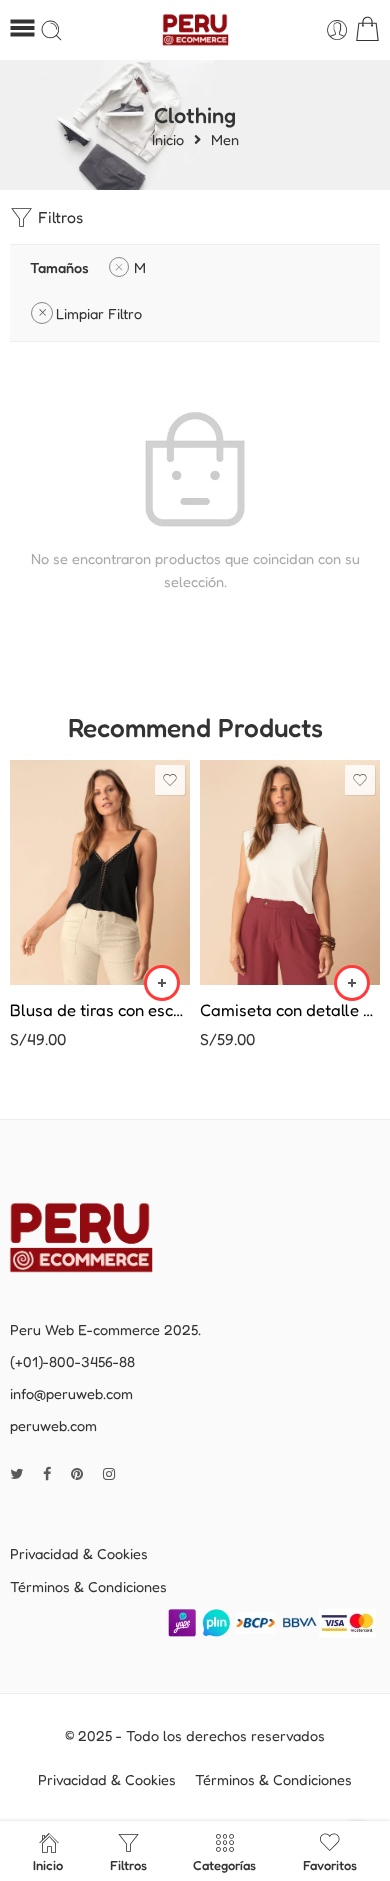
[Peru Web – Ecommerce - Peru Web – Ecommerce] (195, 30)
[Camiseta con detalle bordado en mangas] (290, 872)
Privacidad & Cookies (79, 1553)
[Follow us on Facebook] (47, 1473)
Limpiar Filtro (99, 313)
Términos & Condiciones (88, 1586)
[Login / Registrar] (337, 30)
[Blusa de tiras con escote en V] (100, 872)
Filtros (58, 217)
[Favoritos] (170, 780)
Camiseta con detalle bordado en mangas (290, 1010)
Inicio (168, 140)
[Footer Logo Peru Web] (95, 1235)
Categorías (224, 1865)
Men (225, 140)
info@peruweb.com (71, 1393)
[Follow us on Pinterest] (77, 1473)
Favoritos (330, 1865)
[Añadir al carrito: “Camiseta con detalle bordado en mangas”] (352, 983)
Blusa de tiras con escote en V (100, 1010)
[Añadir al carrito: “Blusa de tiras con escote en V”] (162, 983)
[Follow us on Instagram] (109, 1473)
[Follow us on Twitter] (16, 1473)
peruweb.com (53, 1425)
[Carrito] (367, 30)
